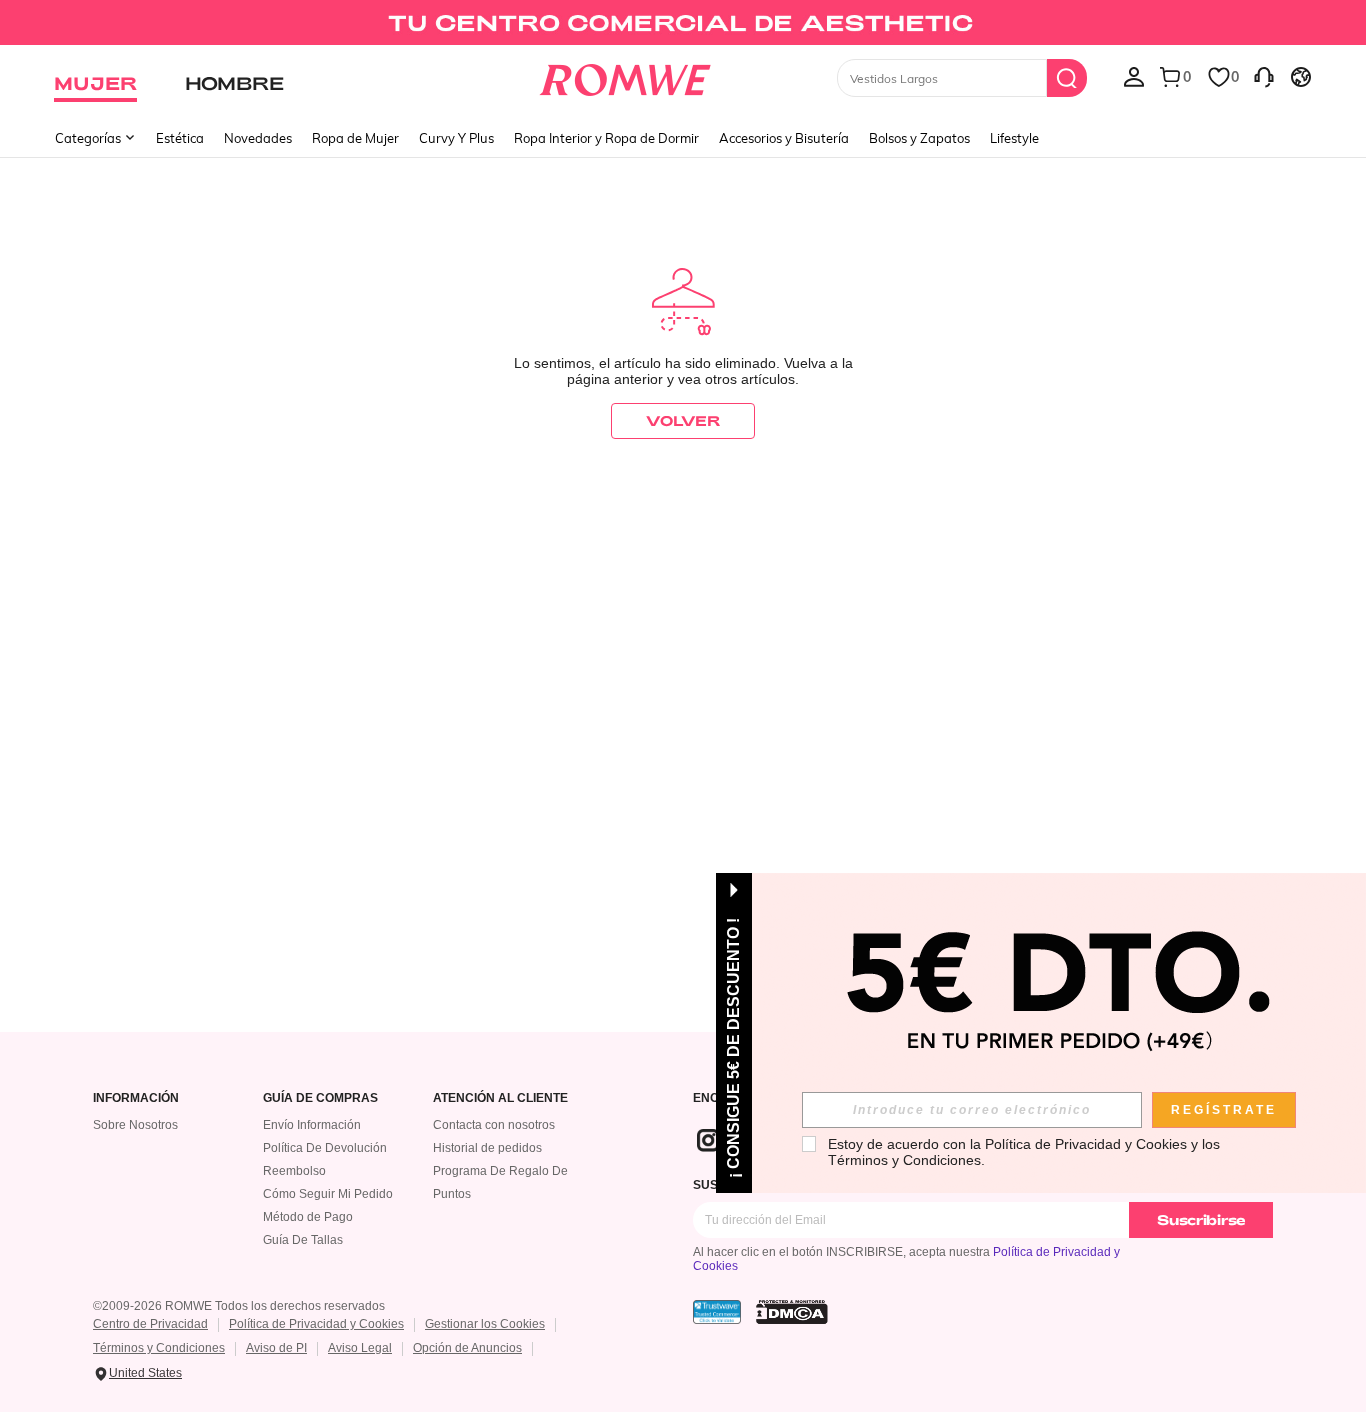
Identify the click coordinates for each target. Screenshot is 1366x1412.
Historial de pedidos (487, 1148)
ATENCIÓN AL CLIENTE (500, 1098)
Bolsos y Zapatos (919, 138)
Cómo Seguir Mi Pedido (328, 1194)
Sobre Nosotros (135, 1125)
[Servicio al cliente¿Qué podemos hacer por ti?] (1264, 76)
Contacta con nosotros (494, 1125)
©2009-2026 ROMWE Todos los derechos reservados (239, 1306)
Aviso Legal (360, 1348)
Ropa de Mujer (355, 138)
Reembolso (294, 1171)
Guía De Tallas (303, 1240)
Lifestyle (1014, 138)
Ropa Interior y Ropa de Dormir (606, 138)
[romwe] (625, 76)
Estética (180, 138)
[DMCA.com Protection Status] (792, 1312)
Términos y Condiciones (159, 1348)
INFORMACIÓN (136, 1098)
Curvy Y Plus (456, 138)
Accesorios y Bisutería (784, 138)
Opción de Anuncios (467, 1348)
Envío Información (312, 1125)
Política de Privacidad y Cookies (316, 1324)
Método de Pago (308, 1217)
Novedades (258, 138)
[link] (682, 24)
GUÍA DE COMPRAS (320, 1098)
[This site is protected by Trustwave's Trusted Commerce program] (717, 1312)
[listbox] (1134, 76)
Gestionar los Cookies (485, 1324)
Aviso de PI (276, 1348)
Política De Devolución (325, 1148)
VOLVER (683, 420)
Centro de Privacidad (150, 1324)
